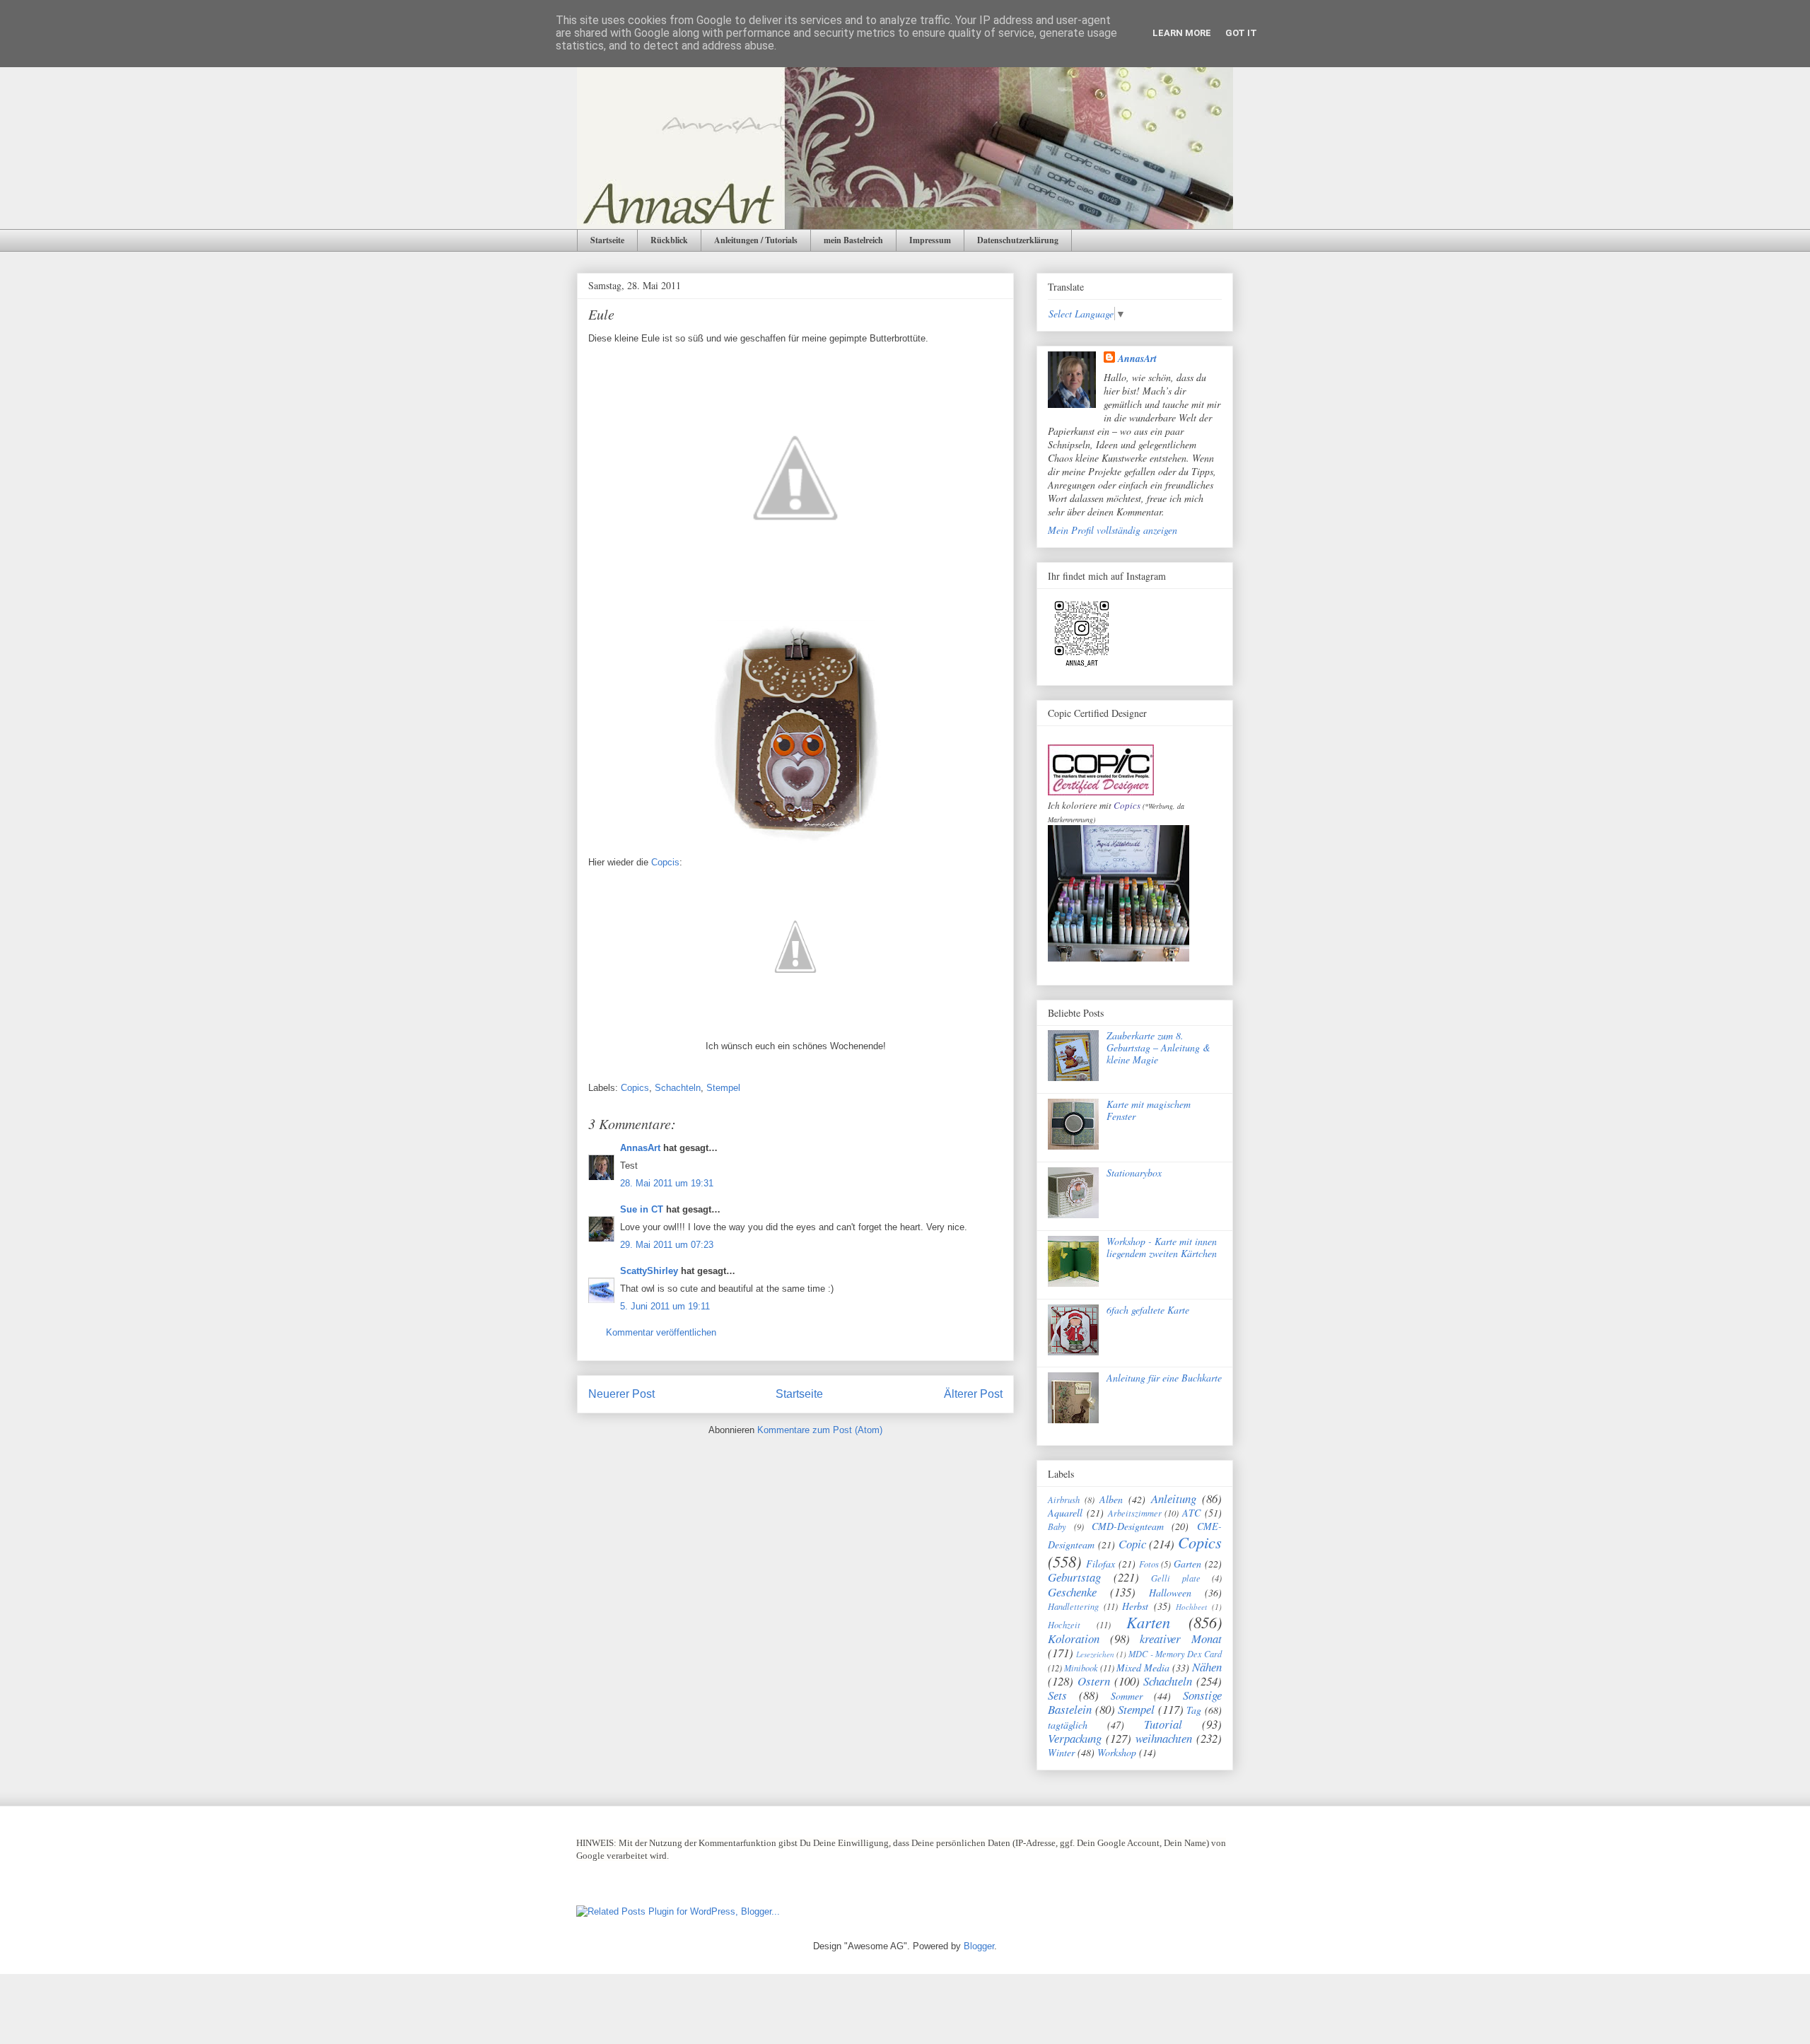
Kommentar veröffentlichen (661, 1332)
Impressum (930, 240)
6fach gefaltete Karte (1148, 1310)
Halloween (1170, 1593)
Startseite (607, 240)
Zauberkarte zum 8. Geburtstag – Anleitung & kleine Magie (1158, 1047)
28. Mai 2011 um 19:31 (667, 1183)
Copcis (664, 862)
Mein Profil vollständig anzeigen (1113, 530)
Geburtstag (1074, 1577)
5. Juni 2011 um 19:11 (665, 1306)
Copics (635, 1088)
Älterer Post (973, 1394)
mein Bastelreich (853, 240)
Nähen (1207, 1667)
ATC (1191, 1513)
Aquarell (1065, 1513)
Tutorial (1163, 1724)
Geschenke (1072, 1592)
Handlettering (1073, 1606)
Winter (1061, 1752)
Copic (1132, 1544)
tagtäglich (1068, 1725)
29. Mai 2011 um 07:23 (667, 1245)
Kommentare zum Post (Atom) (820, 1430)
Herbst (1135, 1606)
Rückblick (669, 240)
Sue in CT (642, 1209)
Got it (1241, 33)
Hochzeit (1064, 1625)
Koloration (1074, 1639)
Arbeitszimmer (1135, 1513)
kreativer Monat (1181, 1639)
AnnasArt (640, 1148)
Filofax (1100, 1564)
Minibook (1081, 1668)
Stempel (723, 1088)
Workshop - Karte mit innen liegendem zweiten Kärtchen (1162, 1247)
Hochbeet (1191, 1607)
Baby (1057, 1526)
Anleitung (1174, 1499)
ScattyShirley (649, 1271)
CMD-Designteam (1128, 1526)
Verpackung (1075, 1738)
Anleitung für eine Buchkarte (1164, 1378)
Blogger (979, 1946)
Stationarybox (1134, 1173)
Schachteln (678, 1088)
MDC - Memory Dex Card (1175, 1654)
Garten (1187, 1564)
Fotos (1149, 1564)
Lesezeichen (1095, 1654)
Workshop (1117, 1752)
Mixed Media (1143, 1668)
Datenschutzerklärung (1018, 240)
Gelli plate (1176, 1578)
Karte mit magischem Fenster (1149, 1110)
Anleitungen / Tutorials (756, 240)
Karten (1148, 1622)
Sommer (1127, 1696)
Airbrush (1064, 1500)
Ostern (1094, 1681)
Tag (1194, 1710)
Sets (1057, 1695)
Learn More (1182, 33)
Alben (1111, 1499)
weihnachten (1164, 1738)
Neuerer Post (621, 1394)
